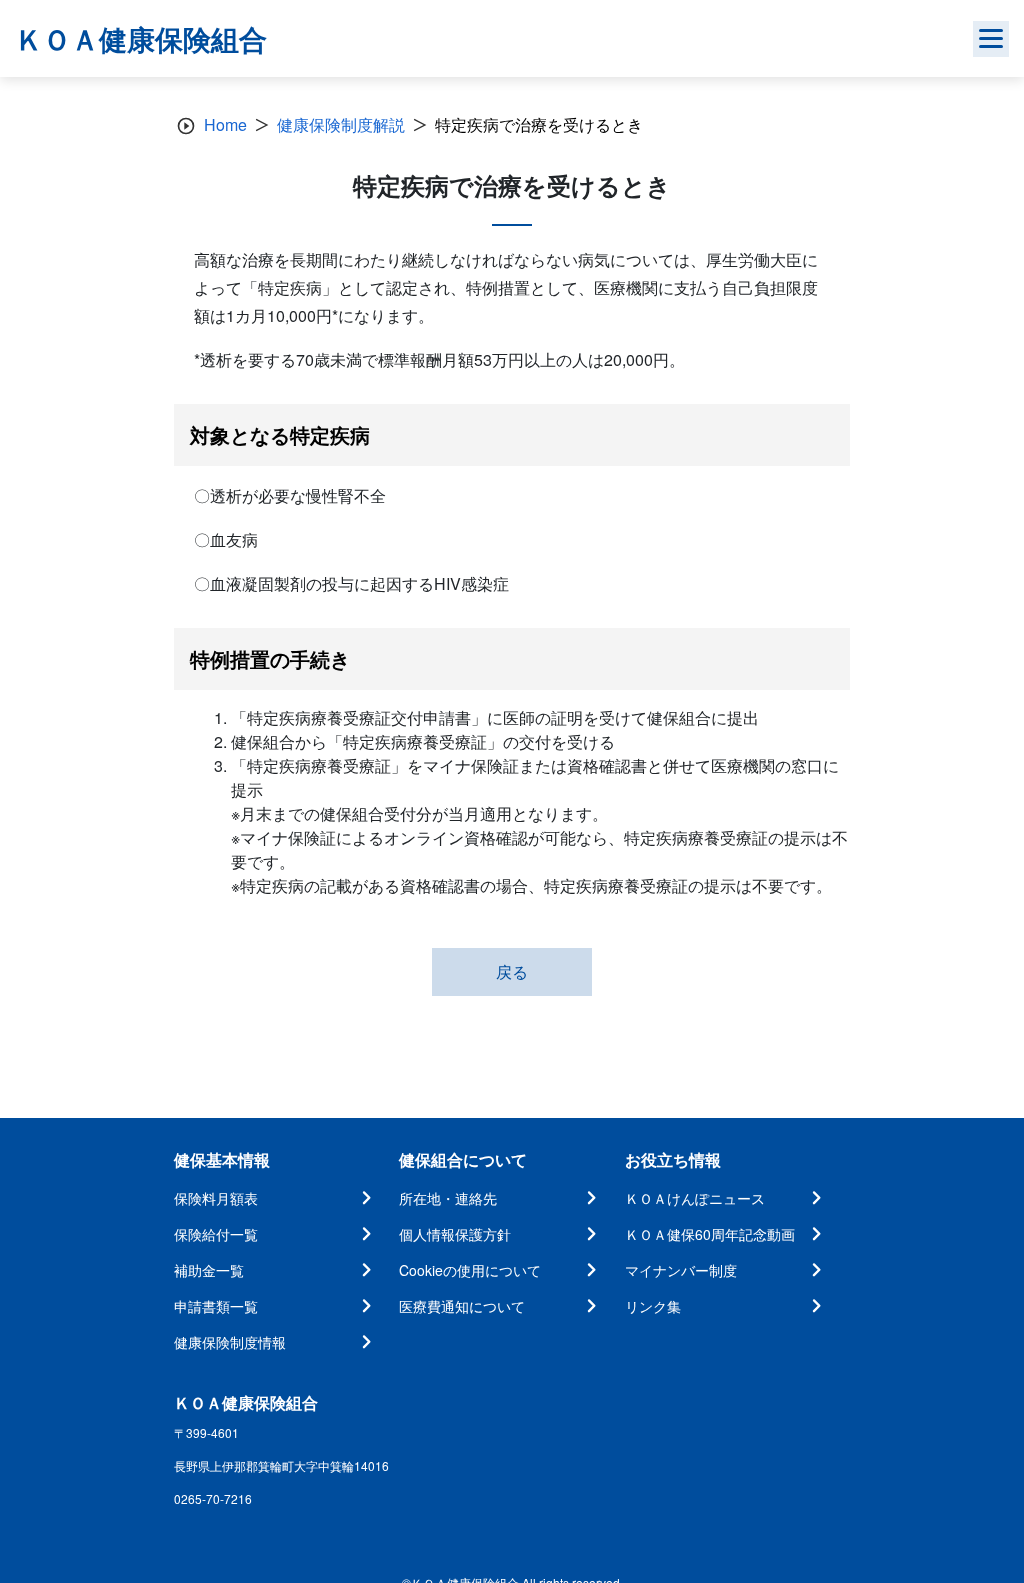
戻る (512, 971)
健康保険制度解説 (341, 124)
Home (225, 124)
